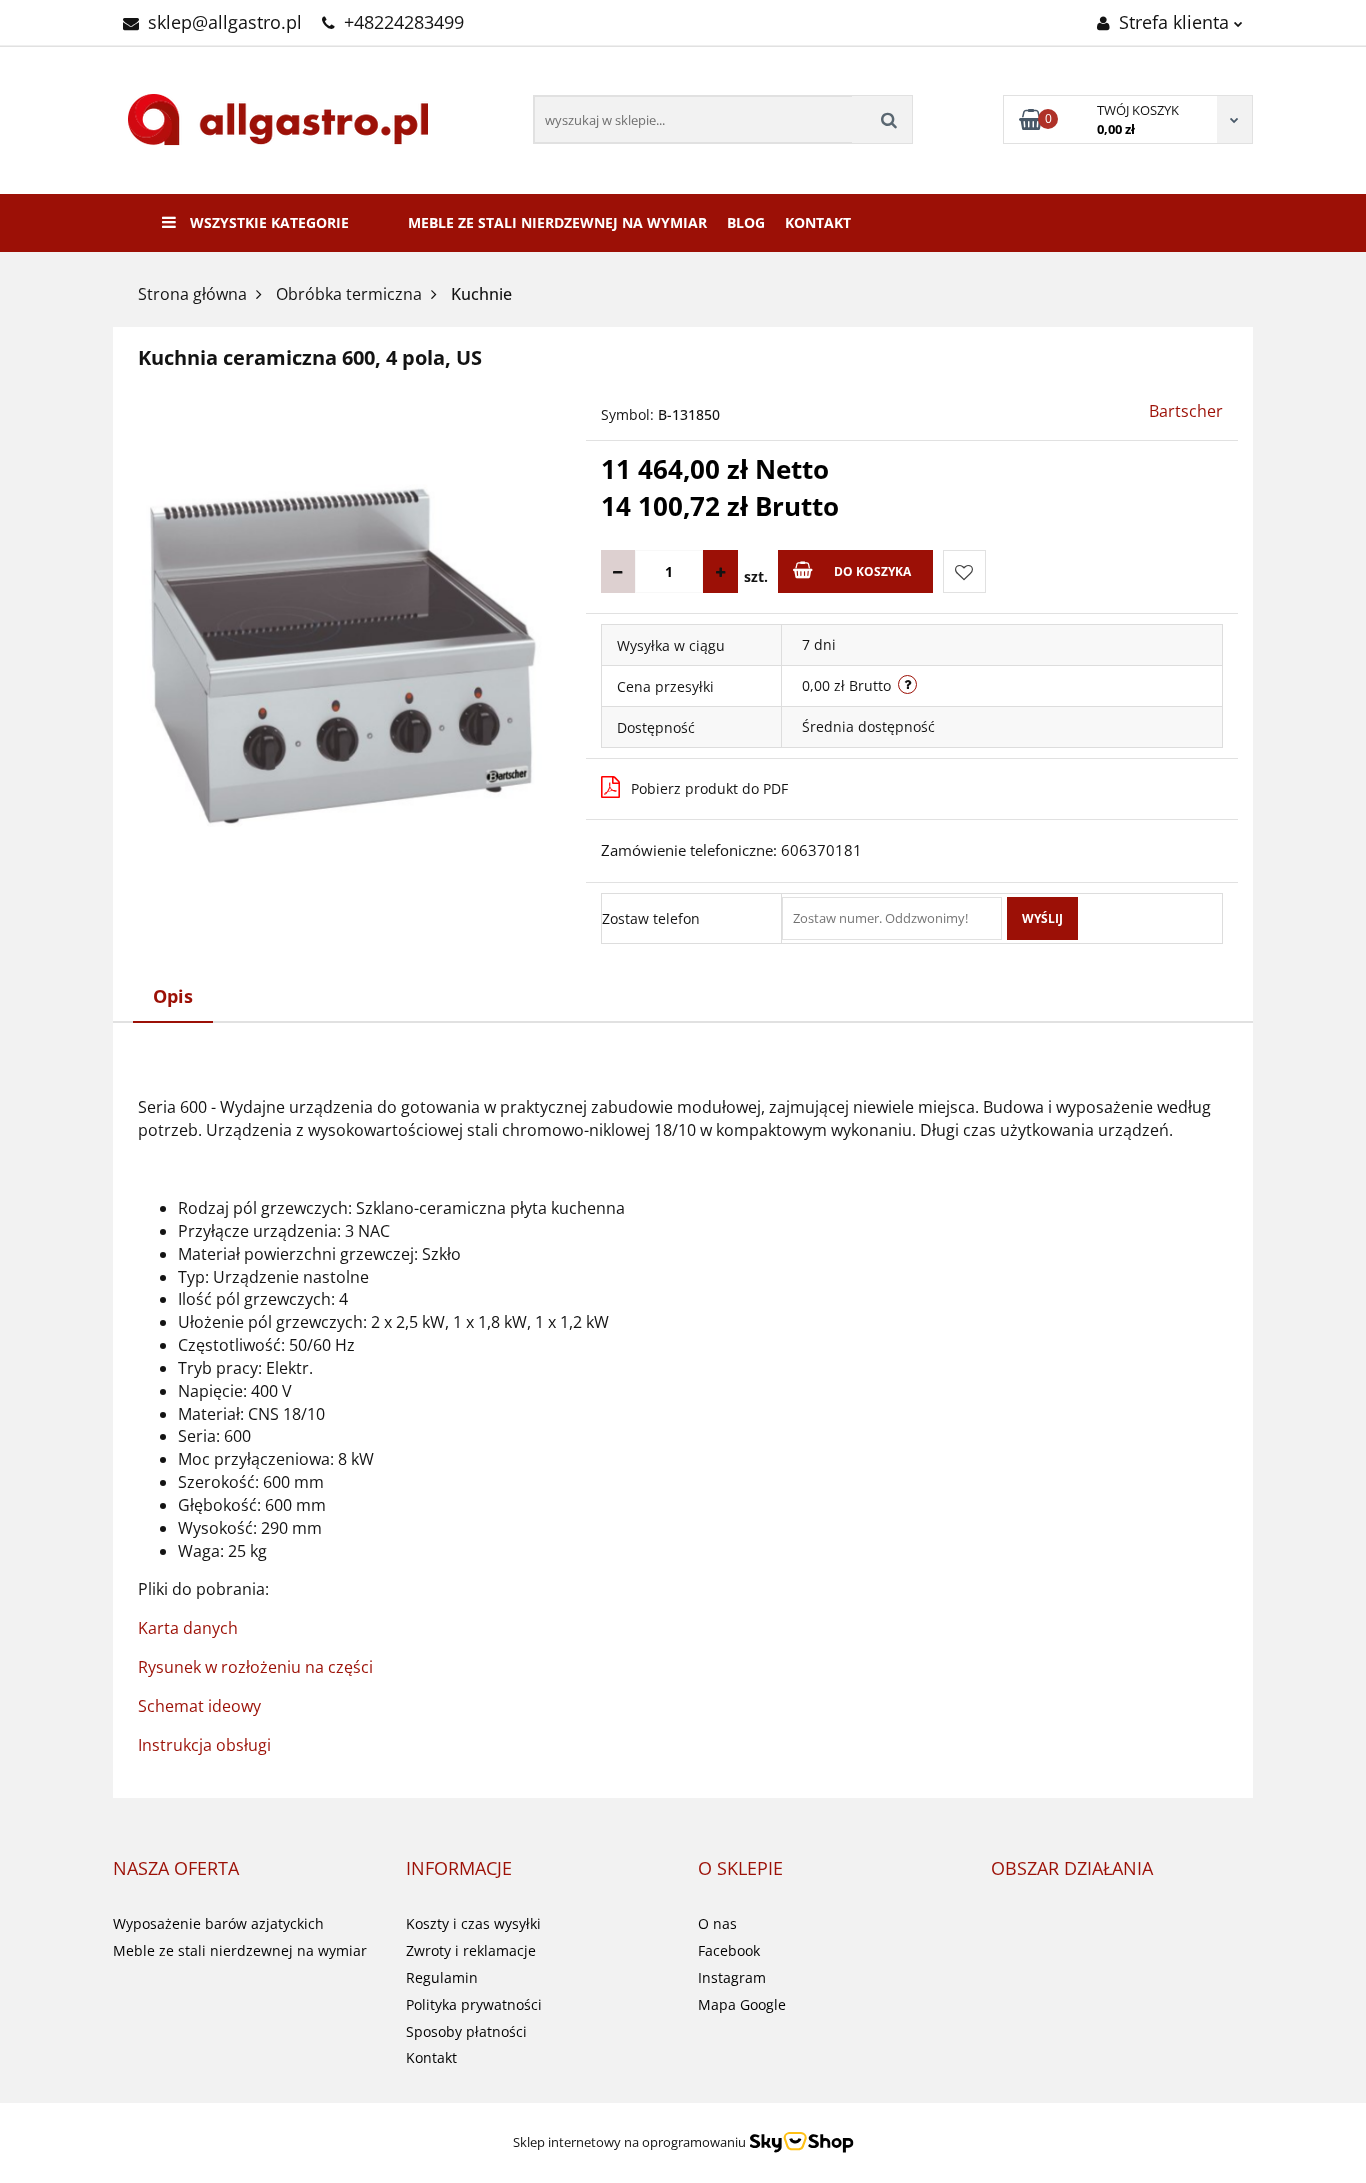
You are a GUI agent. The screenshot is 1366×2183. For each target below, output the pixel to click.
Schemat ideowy (199, 1706)
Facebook (729, 1950)
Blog (746, 222)
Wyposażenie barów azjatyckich (218, 1923)
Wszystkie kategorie (267, 222)
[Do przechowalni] (964, 571)
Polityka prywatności (474, 2004)
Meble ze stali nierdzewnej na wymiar (557, 222)
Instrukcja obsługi (204, 1745)
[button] (176, 1869)
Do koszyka (872, 571)
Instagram (732, 1977)
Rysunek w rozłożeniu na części (255, 1667)
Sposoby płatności (466, 2031)
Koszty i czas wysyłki (473, 1923)
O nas (717, 1923)
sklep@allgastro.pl (225, 22)
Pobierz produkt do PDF (709, 788)
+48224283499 (404, 22)
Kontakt (818, 222)
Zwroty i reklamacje (471, 1950)
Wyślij (1042, 918)
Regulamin (442, 1977)
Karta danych (188, 1628)
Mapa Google (742, 2004)
